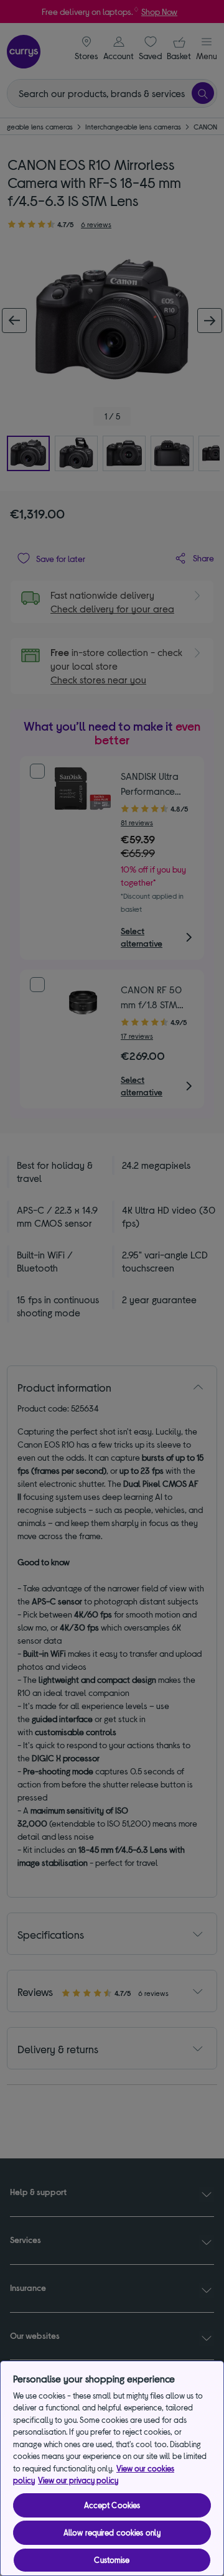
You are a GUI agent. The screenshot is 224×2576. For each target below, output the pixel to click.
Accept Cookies (112, 2505)
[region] (112, 2468)
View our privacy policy (78, 2480)
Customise (112, 2560)
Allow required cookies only (112, 2532)
